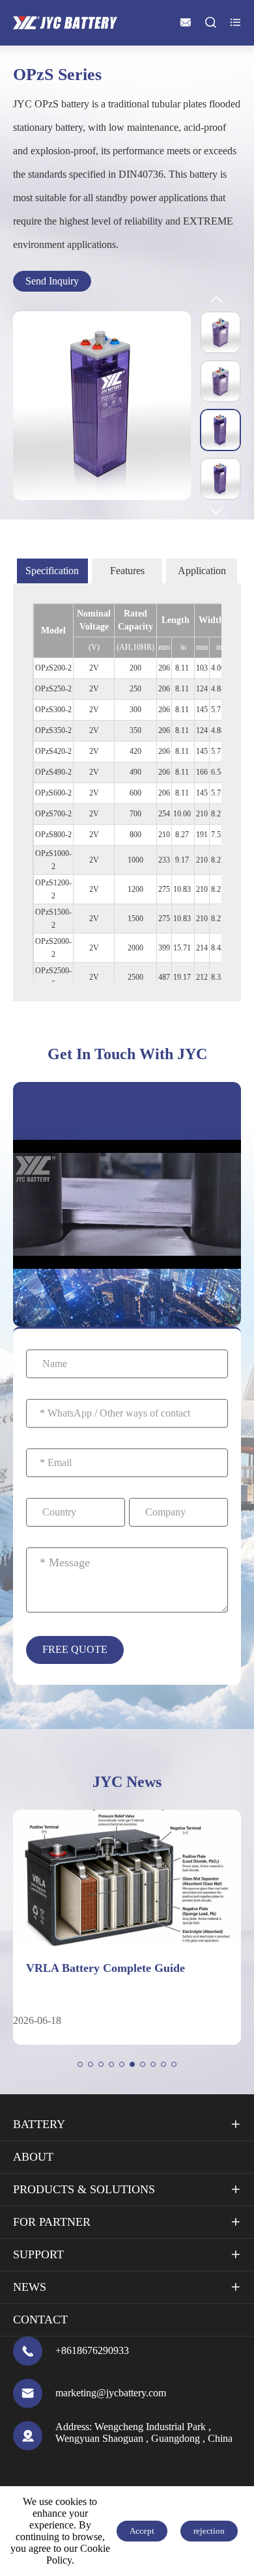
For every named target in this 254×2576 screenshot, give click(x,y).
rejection (209, 2531)
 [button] (216, 300)
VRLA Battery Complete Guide (106, 1968)
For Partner (52, 2222)
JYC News (127, 1782)
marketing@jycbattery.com (111, 2393)
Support (38, 2254)
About (33, 2157)
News (30, 2287)
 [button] (216, 511)
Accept (142, 2531)
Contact (40, 2320)
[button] (80, 2064)
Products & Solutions (84, 2189)
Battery (39, 2124)
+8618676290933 (92, 2350)
